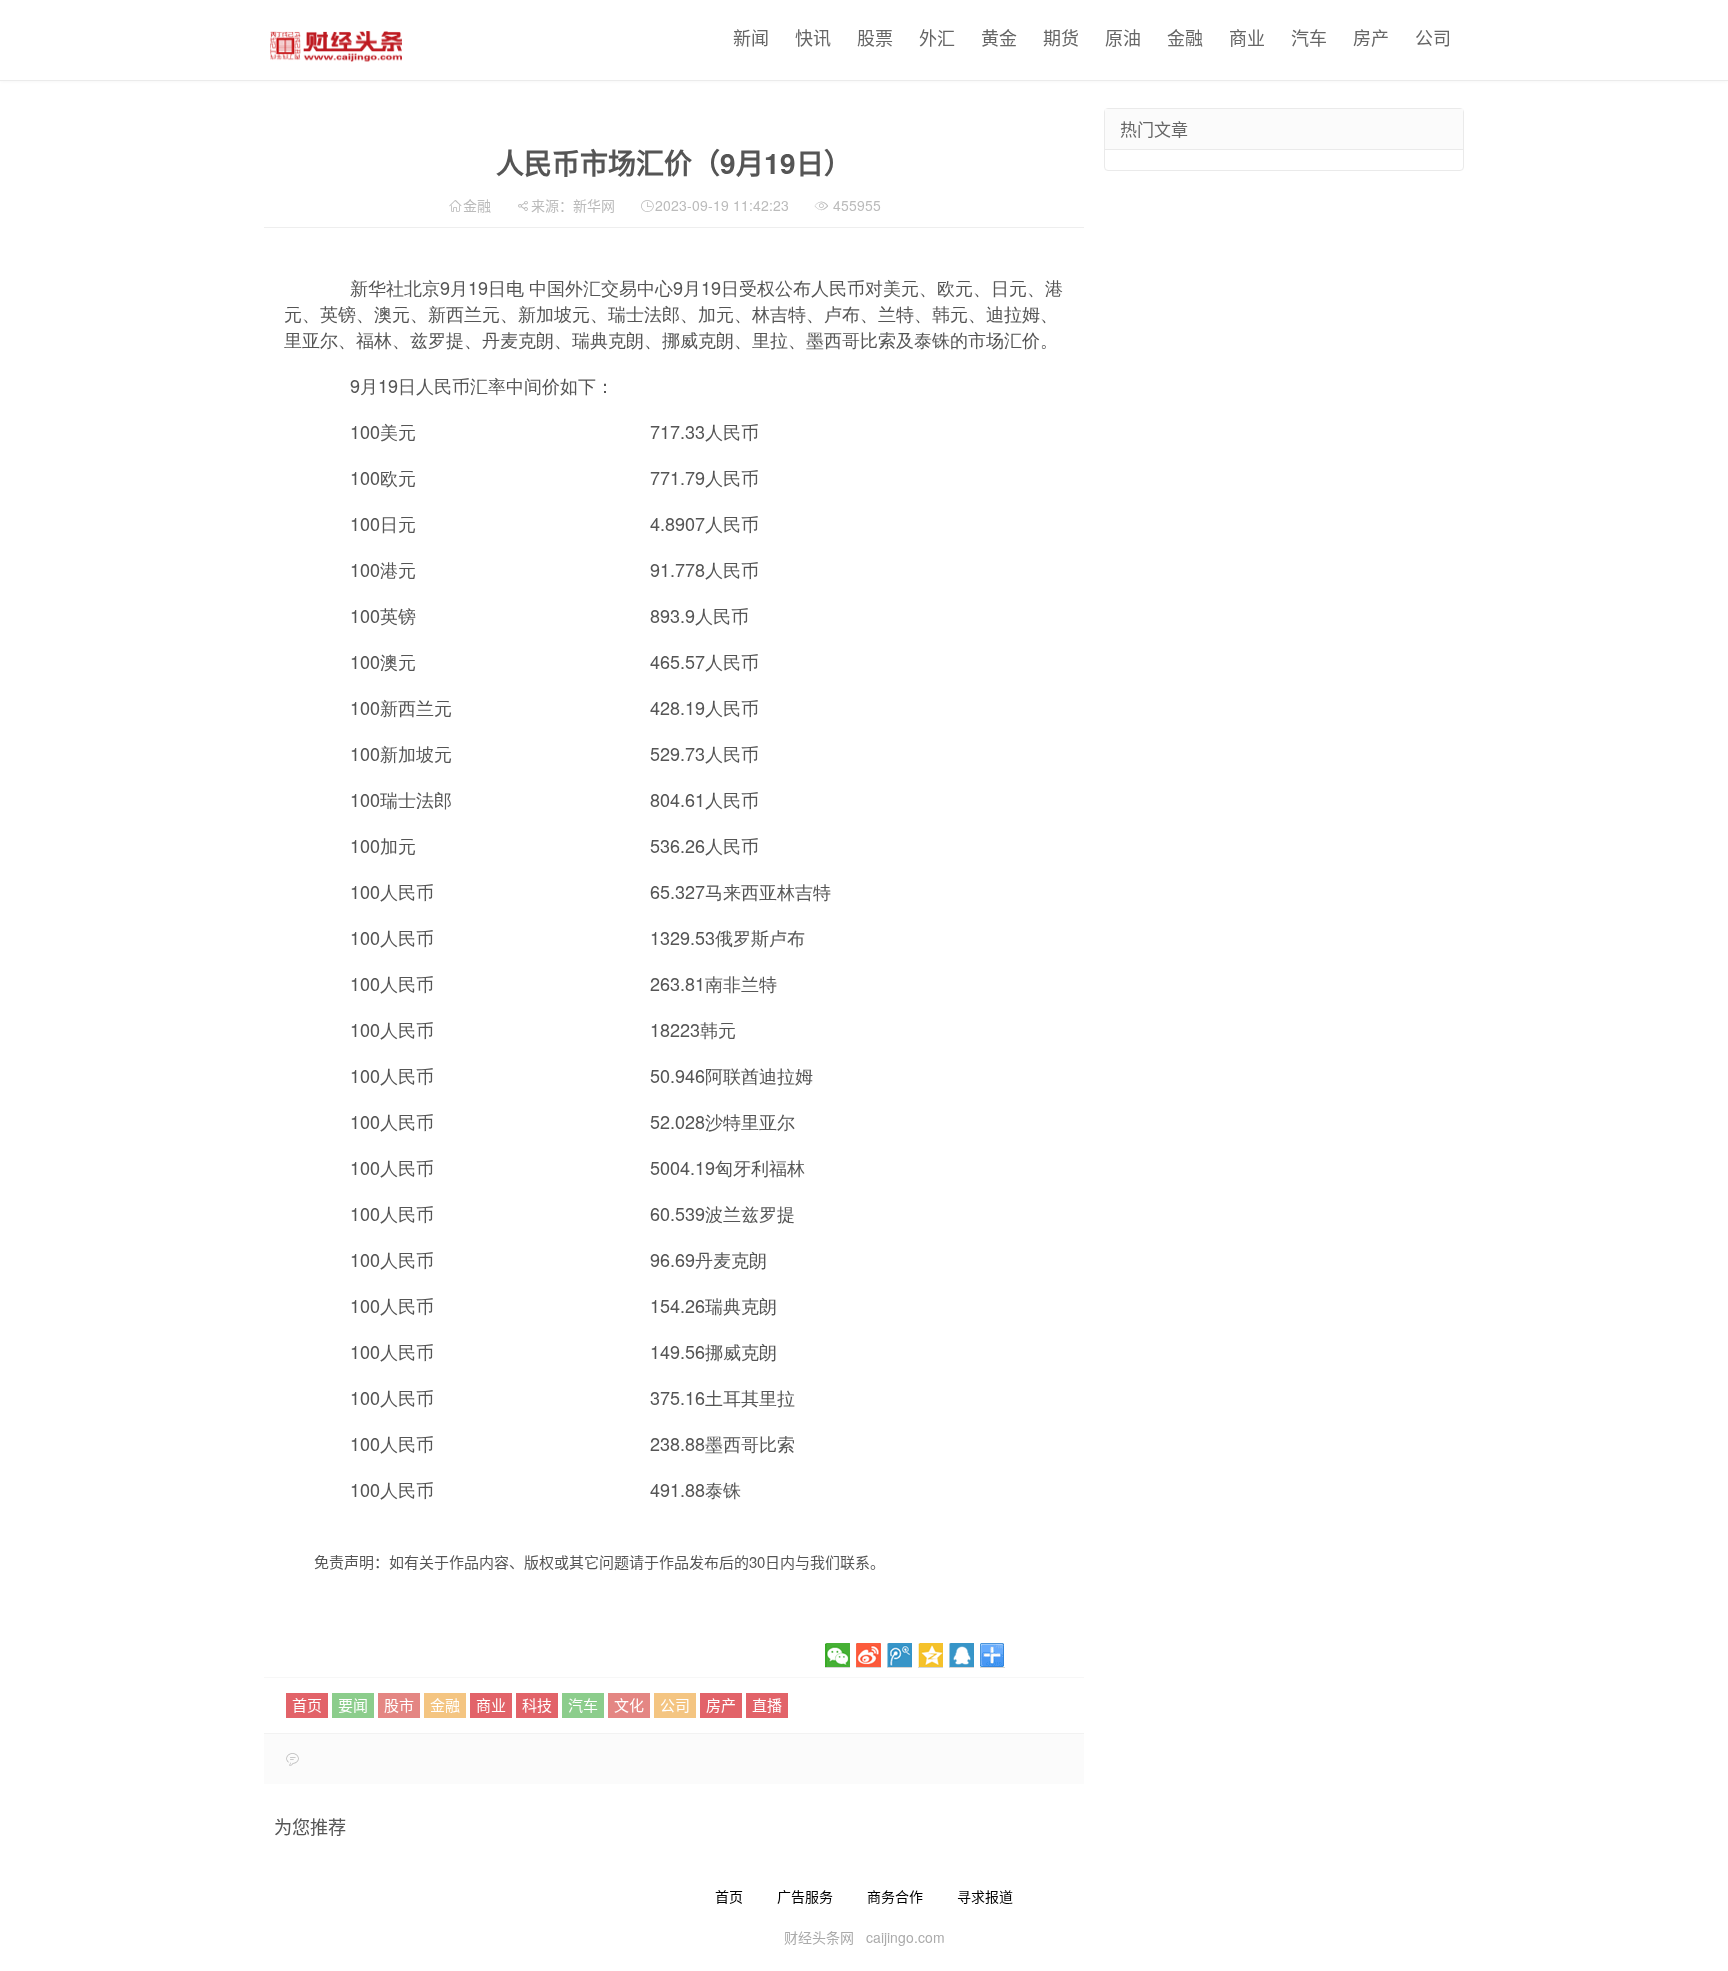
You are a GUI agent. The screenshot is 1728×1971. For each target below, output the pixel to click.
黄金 (999, 37)
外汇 (937, 37)
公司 (1433, 37)
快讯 (813, 37)
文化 (629, 1704)
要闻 (353, 1704)
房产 (1371, 37)
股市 (399, 1704)
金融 (1185, 37)
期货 (1061, 37)
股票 (875, 37)
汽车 (1309, 37)
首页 (307, 1704)
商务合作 (895, 1896)
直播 (767, 1704)
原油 (1123, 37)
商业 (1247, 37)
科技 (537, 1704)
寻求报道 (985, 1896)
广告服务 (805, 1896)
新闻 (751, 37)
